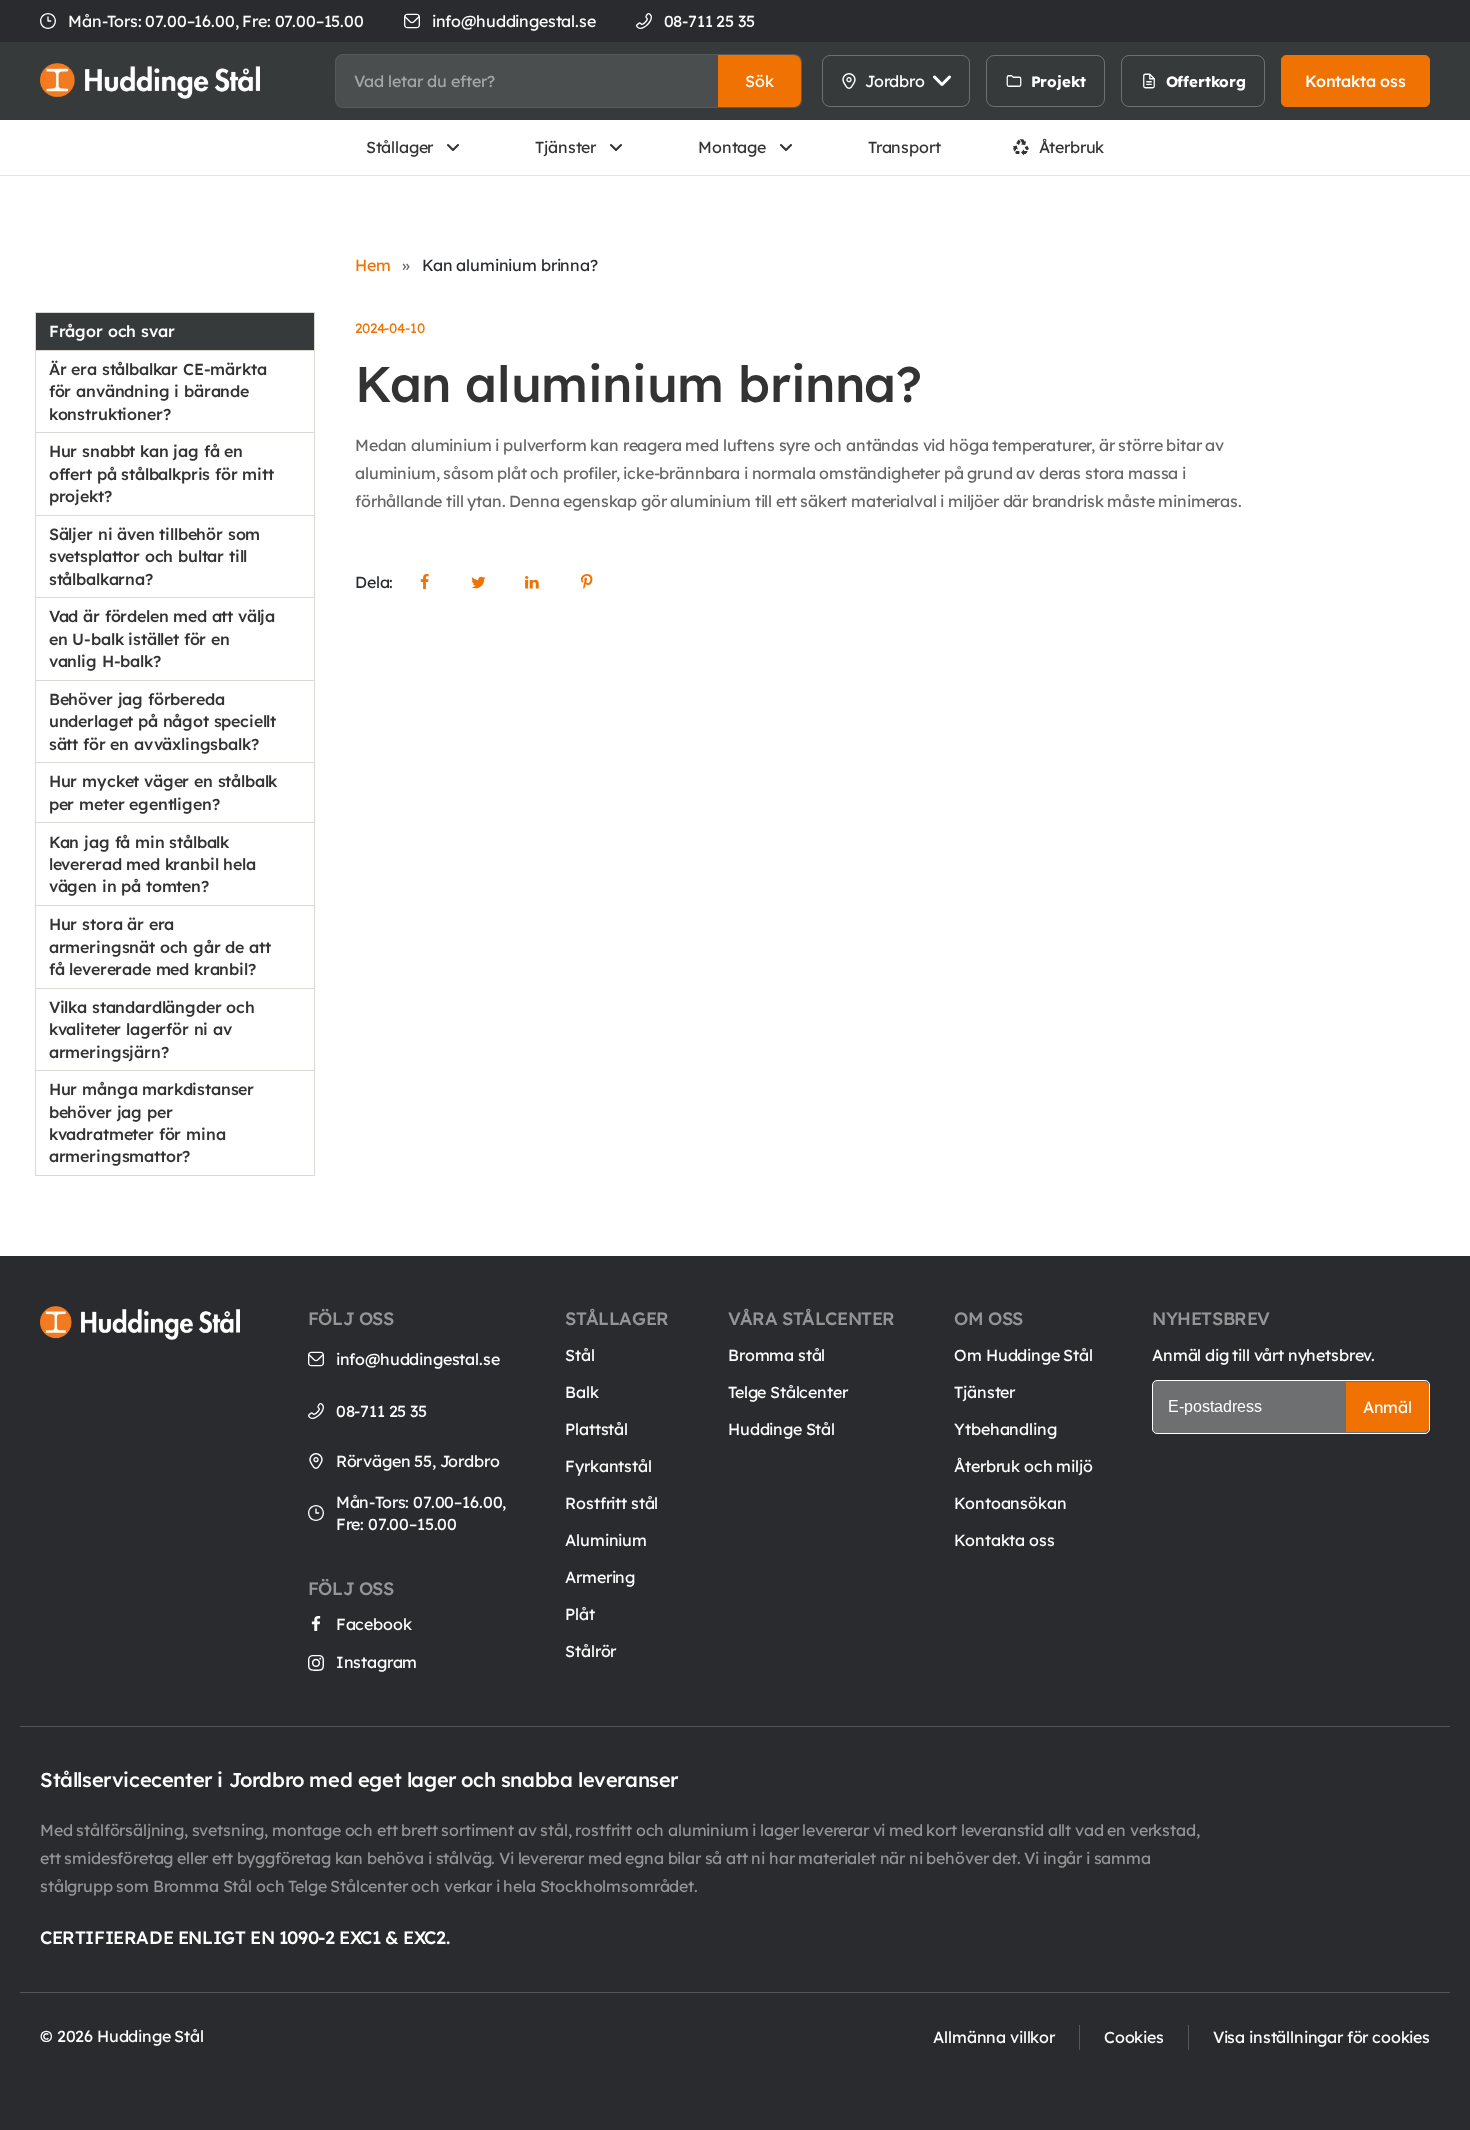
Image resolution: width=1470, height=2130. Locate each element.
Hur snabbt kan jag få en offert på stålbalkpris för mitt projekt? (161, 473)
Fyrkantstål (608, 1466)
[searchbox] (527, 81)
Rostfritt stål (611, 1503)
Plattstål (596, 1429)
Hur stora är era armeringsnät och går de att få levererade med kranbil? (160, 946)
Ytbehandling (1005, 1429)
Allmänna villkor (993, 2037)
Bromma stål (776, 1355)
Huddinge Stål (781, 1429)
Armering (600, 1577)
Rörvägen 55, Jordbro (418, 1461)
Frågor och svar (112, 331)
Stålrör (590, 1651)
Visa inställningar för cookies (1321, 2037)
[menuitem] (1126, 81)
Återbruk (1072, 147)
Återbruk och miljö (1023, 1466)
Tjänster (565, 147)
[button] (759, 81)
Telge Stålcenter (787, 1392)
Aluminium (606, 1540)
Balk (581, 1392)
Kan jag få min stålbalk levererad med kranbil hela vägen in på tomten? (152, 864)
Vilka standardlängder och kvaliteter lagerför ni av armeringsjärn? (152, 1029)
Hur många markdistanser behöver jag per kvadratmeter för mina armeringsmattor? (151, 1122)
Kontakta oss (1004, 1540)
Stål (579, 1355)
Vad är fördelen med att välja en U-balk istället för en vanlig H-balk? (162, 638)
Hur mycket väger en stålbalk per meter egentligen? (163, 792)
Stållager (400, 147)
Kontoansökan (1010, 1503)
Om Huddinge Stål (1023, 1355)
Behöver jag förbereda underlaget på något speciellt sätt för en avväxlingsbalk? (162, 721)
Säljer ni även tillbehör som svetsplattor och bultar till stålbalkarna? (155, 556)
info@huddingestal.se (514, 21)
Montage (732, 147)
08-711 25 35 (381, 1411)
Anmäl (1387, 1407)
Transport (904, 147)
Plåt (579, 1614)
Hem (373, 265)
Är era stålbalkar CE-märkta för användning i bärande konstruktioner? (158, 391)
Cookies (1134, 2037)
